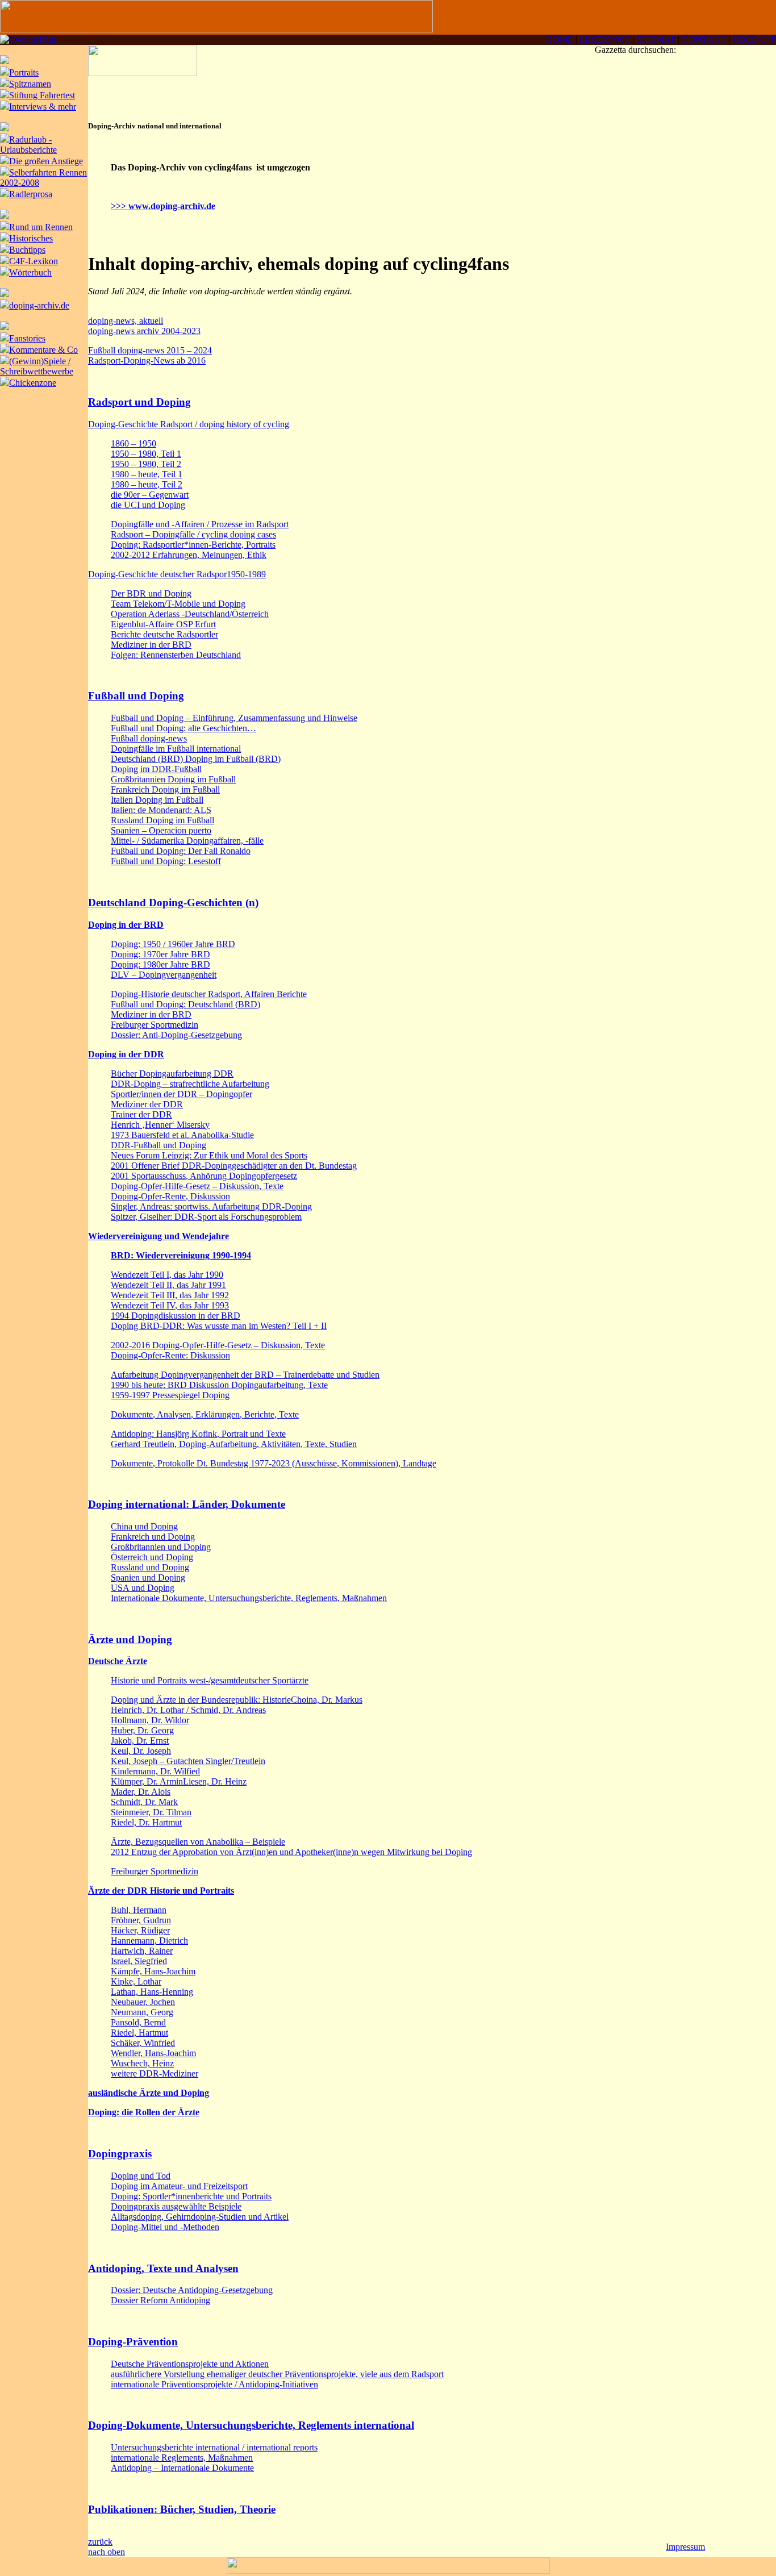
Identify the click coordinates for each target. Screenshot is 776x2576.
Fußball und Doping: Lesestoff (166, 861)
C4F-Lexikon (34, 261)
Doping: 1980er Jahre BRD (160, 964)
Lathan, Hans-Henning (152, 1992)
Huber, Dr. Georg (142, 1730)
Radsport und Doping (139, 402)
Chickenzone (33, 383)
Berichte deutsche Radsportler (164, 634)
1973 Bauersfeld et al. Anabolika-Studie (182, 1135)
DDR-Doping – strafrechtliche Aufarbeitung (190, 1084)
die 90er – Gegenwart (150, 495)
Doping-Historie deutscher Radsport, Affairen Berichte (209, 994)
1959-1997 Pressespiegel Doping (170, 1395)
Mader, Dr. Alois (141, 1792)
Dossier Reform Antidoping (160, 2300)
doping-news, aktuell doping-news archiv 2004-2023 (144, 326)
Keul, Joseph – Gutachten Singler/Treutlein (188, 1761)
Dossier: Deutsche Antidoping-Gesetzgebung (192, 2290)
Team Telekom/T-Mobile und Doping (178, 604)
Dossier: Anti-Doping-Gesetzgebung (176, 1035)
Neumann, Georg (142, 2012)
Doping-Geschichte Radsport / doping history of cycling (189, 424)
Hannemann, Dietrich (149, 1941)
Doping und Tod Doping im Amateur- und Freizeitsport (179, 2181)
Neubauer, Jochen (143, 2002)
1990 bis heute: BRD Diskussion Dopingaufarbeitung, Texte (219, 1385)
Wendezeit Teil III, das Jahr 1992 (170, 1295)
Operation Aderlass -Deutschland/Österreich (190, 614)
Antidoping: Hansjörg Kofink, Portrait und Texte (198, 1434)
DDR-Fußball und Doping (158, 1145)
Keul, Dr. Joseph (141, 1751)
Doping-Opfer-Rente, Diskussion (170, 1196)
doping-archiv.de (39, 305)
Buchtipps (27, 250)
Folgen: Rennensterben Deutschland (176, 655)
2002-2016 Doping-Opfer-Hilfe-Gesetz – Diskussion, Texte (218, 1345)
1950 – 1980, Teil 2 (146, 464)
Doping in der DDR (126, 1054)
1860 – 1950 (133, 443)
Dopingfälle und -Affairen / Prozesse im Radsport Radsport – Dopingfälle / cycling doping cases (200, 529)
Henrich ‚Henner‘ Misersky (160, 1125)
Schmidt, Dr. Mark (144, 1802)
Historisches (31, 238)
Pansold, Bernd (138, 2022)
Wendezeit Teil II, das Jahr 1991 (168, 1285)
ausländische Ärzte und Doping (149, 2093)
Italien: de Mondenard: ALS (161, 810)
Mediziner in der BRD (151, 645)
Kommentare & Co (43, 350)
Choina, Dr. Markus (327, 1700)
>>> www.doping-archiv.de (163, 206)
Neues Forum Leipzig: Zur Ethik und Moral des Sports (209, 1155)
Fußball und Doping (136, 696)
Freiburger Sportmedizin (155, 1025)
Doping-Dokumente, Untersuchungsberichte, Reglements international (251, 2425)
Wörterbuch (30, 272)
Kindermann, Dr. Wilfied (155, 1771)
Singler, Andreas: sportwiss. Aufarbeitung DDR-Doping (211, 1206)
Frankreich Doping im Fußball (165, 789)
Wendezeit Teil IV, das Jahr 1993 (170, 1305)
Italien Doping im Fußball (157, 800)
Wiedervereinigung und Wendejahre (158, 1236)
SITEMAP (656, 39)
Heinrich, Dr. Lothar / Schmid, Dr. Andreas (188, 1710)
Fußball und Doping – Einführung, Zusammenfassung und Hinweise (234, 718)
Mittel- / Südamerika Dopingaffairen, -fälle (187, 841)
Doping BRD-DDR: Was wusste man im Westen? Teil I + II (219, 1326)
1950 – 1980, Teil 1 (146, 454)
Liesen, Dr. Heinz (215, 1781)
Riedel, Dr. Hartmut (146, 1822)
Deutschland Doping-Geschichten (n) (173, 903)
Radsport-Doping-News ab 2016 (147, 360)
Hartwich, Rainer (142, 1951)
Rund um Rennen (41, 227)
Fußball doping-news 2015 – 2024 (150, 350)
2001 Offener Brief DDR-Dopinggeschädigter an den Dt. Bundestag (234, 1166)
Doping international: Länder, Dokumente (187, 1504)
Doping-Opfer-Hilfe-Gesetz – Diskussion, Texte (197, 1186)
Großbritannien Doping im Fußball (173, 779)
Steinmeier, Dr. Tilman (151, 1812)
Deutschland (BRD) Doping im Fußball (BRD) (196, 759)
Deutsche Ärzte (118, 1661)
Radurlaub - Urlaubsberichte (28, 145)
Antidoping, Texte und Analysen (163, 2268)
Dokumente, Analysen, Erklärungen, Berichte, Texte (205, 1414)
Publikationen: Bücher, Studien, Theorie (182, 2509)
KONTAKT (704, 39)
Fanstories (27, 338)
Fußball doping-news (149, 738)
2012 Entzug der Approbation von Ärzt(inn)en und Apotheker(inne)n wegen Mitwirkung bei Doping (291, 1852)
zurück (100, 2542)
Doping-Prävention (133, 2342)
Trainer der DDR (141, 1114)
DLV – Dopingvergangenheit (164, 975)
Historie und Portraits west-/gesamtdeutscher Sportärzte (210, 1680)
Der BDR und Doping (151, 593)
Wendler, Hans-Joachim (153, 2053)
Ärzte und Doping (130, 1639)
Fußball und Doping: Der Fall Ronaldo (181, 851)
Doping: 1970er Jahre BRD (160, 954)
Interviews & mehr (43, 107)
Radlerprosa (31, 194)
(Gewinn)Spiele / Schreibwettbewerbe (37, 366)
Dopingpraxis (120, 2154)
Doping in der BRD (126, 925)
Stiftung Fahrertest (42, 95)
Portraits (24, 72)
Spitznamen (30, 84)
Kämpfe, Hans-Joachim (153, 1971)
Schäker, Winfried (143, 2043)
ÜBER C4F (754, 39)
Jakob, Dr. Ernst (140, 1741)
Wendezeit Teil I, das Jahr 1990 (167, 1275)
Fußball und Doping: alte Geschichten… (183, 728)
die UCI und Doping (148, 505)
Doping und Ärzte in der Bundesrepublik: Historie (201, 1700)
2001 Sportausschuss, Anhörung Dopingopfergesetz (204, 1176)
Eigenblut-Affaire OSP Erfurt (163, 624)
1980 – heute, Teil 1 (147, 474)
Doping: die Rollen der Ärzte (144, 2112)
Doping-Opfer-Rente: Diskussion (170, 1355)
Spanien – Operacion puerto (161, 830)
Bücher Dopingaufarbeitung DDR (172, 1074)
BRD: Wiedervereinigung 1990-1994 (181, 1255)
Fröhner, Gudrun (141, 1920)
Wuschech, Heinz (142, 2063)
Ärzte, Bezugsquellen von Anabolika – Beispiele (198, 1842)
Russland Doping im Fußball (162, 820)
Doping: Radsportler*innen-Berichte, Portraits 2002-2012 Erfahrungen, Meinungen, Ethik (193, 550)
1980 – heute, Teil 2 (147, 484)
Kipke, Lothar (136, 1981)
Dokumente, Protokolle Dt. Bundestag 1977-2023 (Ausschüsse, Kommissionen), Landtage (274, 1463)
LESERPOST (605, 39)
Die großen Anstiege (46, 161)
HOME (560, 39)
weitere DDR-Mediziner (155, 2073)
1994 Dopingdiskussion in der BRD (176, 1316)
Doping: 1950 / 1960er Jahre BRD (173, 944)
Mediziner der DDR (147, 1104)
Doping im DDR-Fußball (156, 769)
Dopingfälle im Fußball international (176, 749)
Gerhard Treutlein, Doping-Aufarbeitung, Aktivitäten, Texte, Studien (234, 1444)
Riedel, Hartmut (139, 2033)
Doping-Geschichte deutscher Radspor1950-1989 (177, 574)
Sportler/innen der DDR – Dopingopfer (182, 1094)
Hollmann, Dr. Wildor (150, 1720)
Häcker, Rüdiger (140, 1930)
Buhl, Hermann (139, 1910)
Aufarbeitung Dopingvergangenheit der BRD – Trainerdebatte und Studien (245, 1375)
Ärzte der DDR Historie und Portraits (161, 1891)
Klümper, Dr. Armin (147, 1781)
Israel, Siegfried (139, 1961)
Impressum (685, 2547)
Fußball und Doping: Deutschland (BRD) (185, 1004)
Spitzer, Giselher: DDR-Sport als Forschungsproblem (206, 1217)
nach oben (107, 2552)
